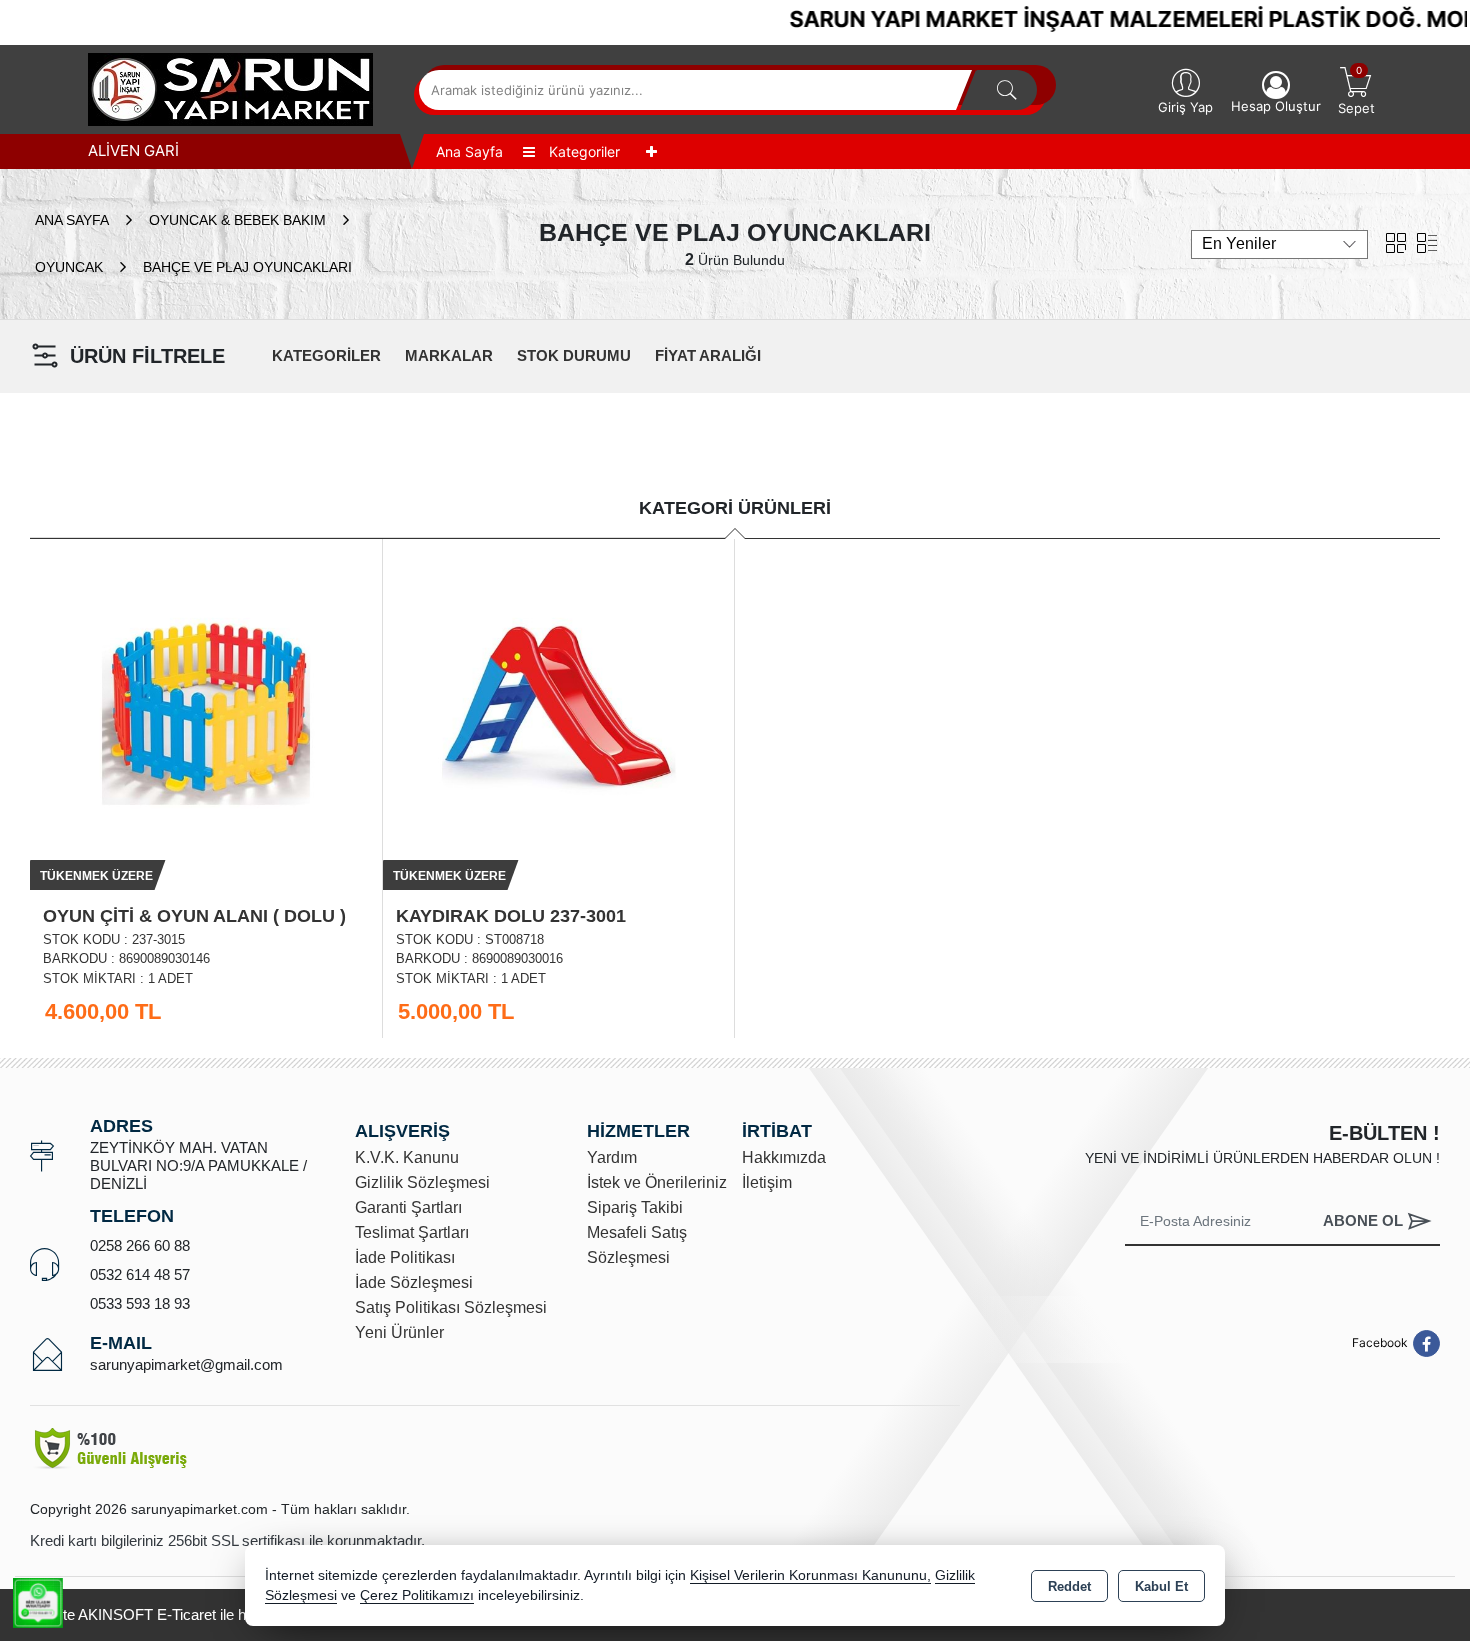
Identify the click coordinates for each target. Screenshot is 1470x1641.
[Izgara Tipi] (1396, 242)
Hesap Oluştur (1276, 106)
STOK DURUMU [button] (574, 355)
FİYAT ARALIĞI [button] (708, 355)
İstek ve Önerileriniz (657, 1182)
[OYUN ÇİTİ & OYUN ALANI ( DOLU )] (206, 712)
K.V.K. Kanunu (407, 1157)
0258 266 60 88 (140, 1245)
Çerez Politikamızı (417, 1595)
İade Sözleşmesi (414, 1282)
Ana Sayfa (469, 151)
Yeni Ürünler (399, 1332)
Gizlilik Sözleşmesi (422, 1182)
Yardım (612, 1157)
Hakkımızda (784, 1157)
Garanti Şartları (408, 1207)
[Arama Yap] (1007, 90)
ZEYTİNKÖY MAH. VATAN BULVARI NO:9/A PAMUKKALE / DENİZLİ (198, 1165)
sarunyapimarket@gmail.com (186, 1364)
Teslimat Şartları (412, 1232)
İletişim (767, 1182)
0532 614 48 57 (140, 1274)
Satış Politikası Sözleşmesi (451, 1307)
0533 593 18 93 (140, 1303)
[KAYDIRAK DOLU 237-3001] (559, 712)
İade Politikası (405, 1257)
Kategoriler (582, 151)
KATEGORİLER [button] (326, 355)
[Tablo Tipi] (1427, 242)
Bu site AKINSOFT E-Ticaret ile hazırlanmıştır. (180, 1614)
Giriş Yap (1185, 107)
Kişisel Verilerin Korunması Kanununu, (810, 1575)
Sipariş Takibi (635, 1207)
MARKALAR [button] (449, 355)
